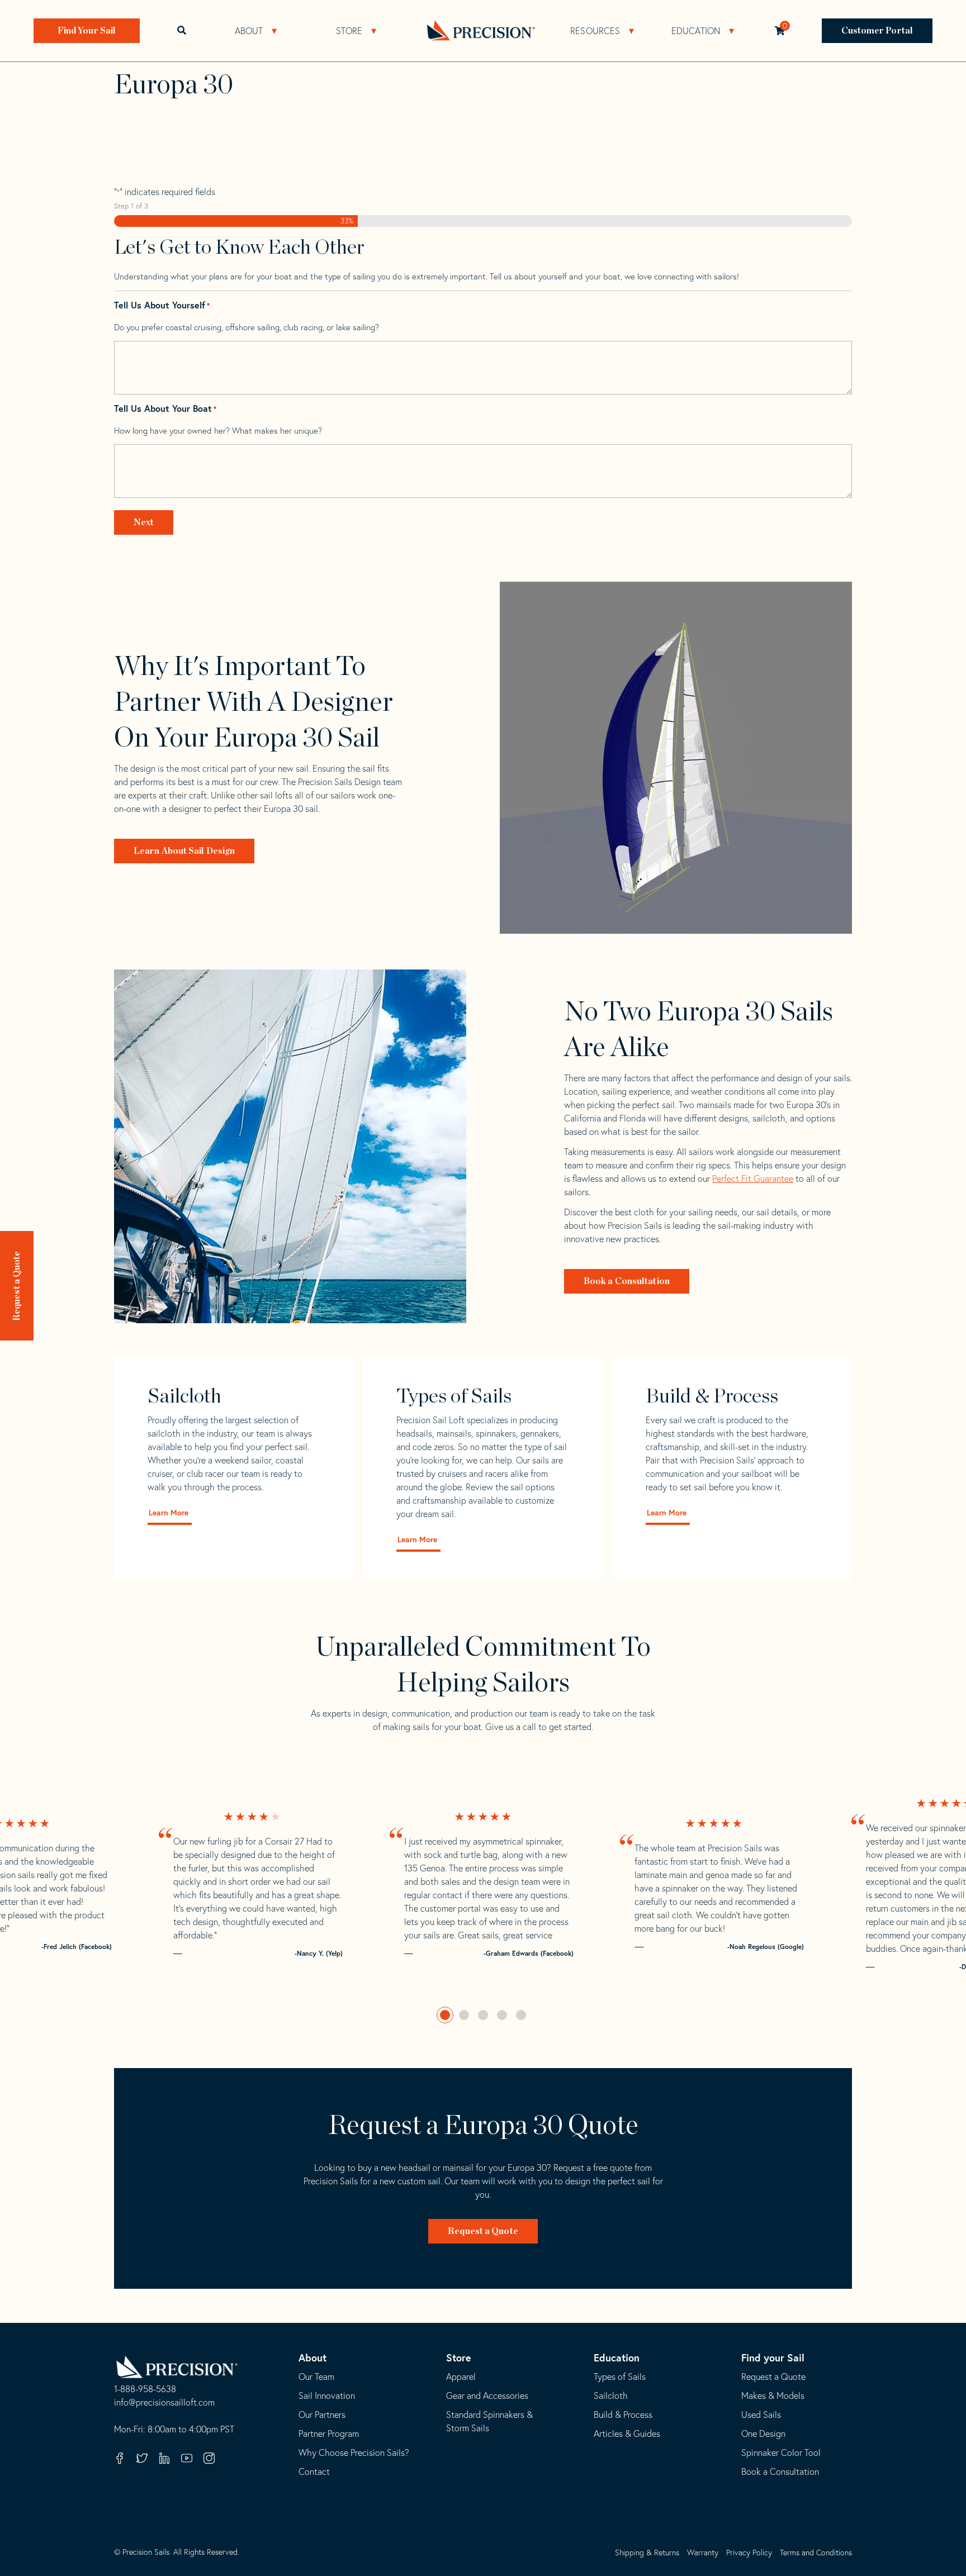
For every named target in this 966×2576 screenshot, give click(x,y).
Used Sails (761, 2415)
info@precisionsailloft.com (164, 2403)
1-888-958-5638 (145, 2389)
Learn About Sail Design (184, 851)
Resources (595, 31)
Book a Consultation (627, 1281)
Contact (314, 2472)
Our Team (316, 2377)
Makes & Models (773, 2396)
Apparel (461, 2377)
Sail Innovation (327, 2396)
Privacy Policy (749, 2553)
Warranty (703, 2553)
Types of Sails (620, 2377)
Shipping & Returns (647, 2553)
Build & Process (623, 2415)
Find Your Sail (87, 31)
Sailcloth (611, 2396)
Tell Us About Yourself (162, 305)
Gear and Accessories (487, 2396)
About (249, 31)
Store (349, 31)
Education (696, 31)
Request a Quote (17, 1286)
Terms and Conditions (816, 2553)
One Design (763, 2434)
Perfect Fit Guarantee (753, 1178)
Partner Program (329, 2434)
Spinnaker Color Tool (781, 2453)
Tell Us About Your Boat (165, 409)
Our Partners (322, 2415)
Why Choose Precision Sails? (354, 2453)
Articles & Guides (627, 2434)
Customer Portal (877, 31)
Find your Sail (773, 2358)
